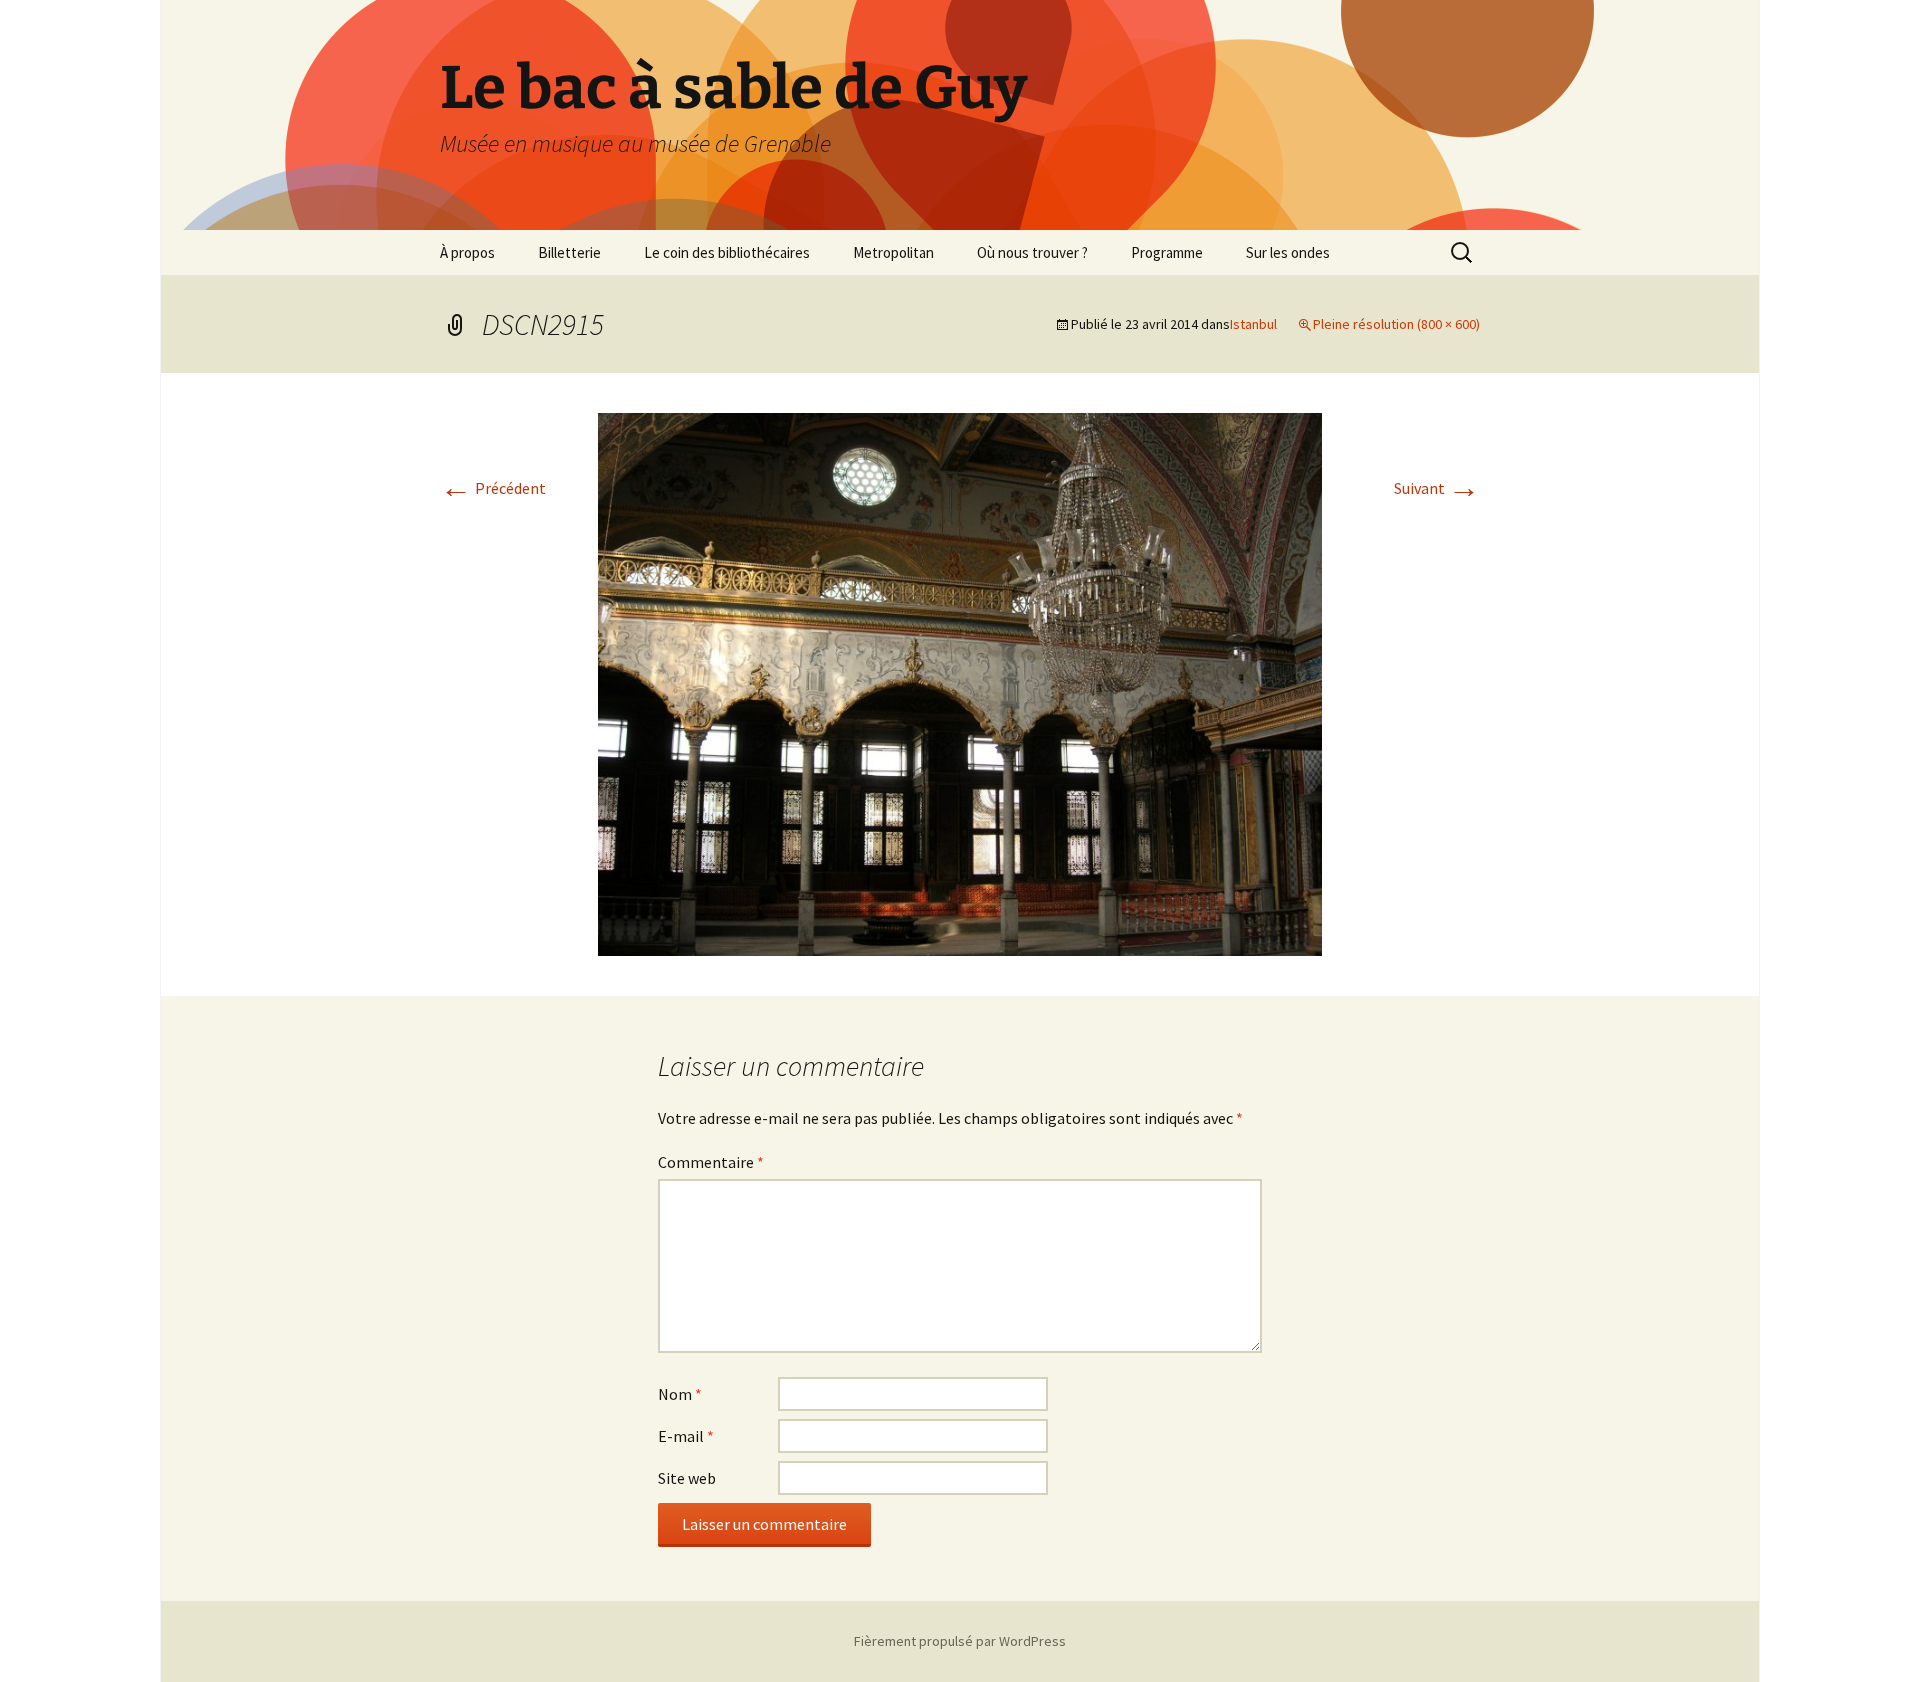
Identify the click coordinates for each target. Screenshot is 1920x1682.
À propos (467, 252)
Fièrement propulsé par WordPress (960, 1641)
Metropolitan (893, 252)
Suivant (1437, 488)
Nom (680, 1394)
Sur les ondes (1288, 252)
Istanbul (1253, 324)
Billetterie (569, 252)
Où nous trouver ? (1032, 252)
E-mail (686, 1436)
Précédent (493, 488)
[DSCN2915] (960, 682)
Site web (687, 1478)
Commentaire (711, 1162)
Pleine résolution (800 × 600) (1396, 324)
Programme (1167, 252)
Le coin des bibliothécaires (727, 252)
